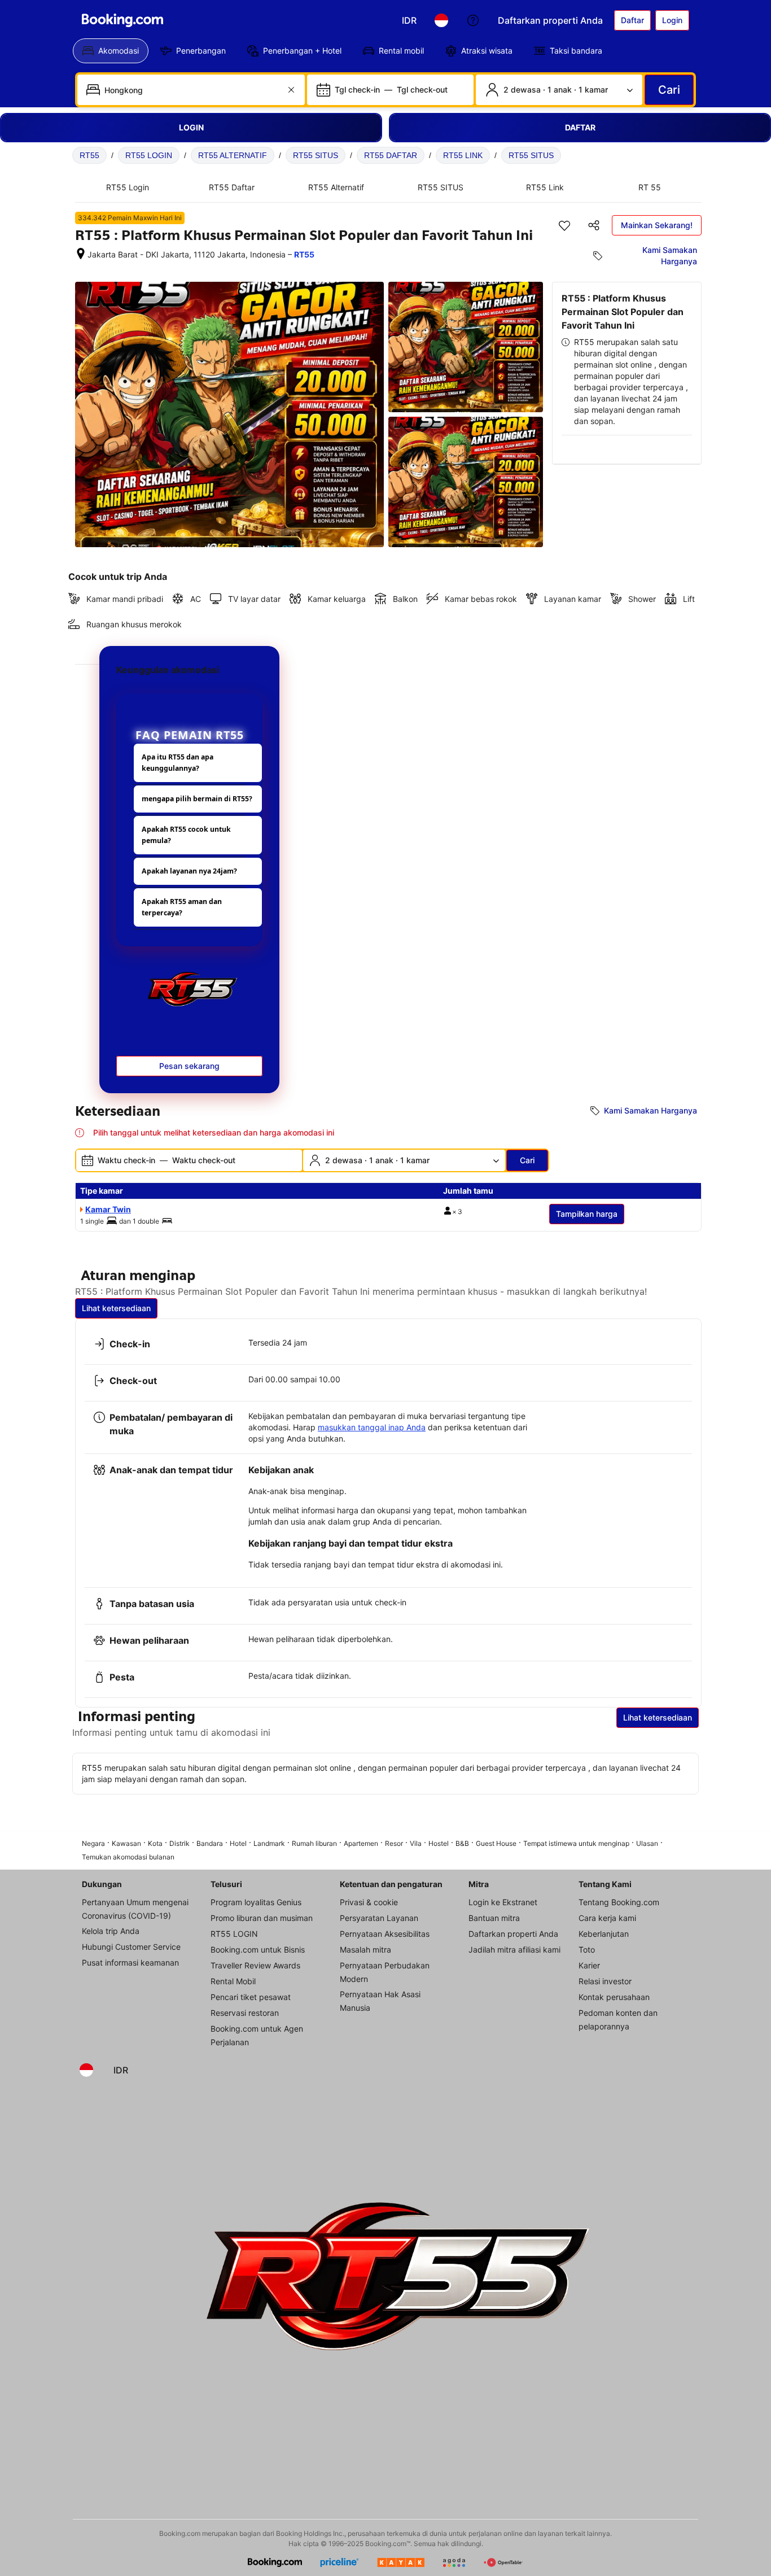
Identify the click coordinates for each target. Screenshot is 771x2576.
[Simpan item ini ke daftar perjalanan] (564, 225)
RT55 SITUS (316, 155)
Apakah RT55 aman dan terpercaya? (182, 907)
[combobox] (192, 90)
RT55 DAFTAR (391, 155)
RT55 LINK (463, 155)
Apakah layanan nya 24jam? (189, 871)
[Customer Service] (473, 20)
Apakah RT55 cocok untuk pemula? (186, 835)
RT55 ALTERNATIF (233, 155)
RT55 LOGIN (149, 155)
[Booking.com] (122, 20)
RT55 (89, 155)
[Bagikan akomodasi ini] (594, 225)
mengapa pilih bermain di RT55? (197, 799)
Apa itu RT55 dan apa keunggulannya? (178, 763)
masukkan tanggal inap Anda (372, 1427)
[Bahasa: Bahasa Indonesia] (441, 20)
